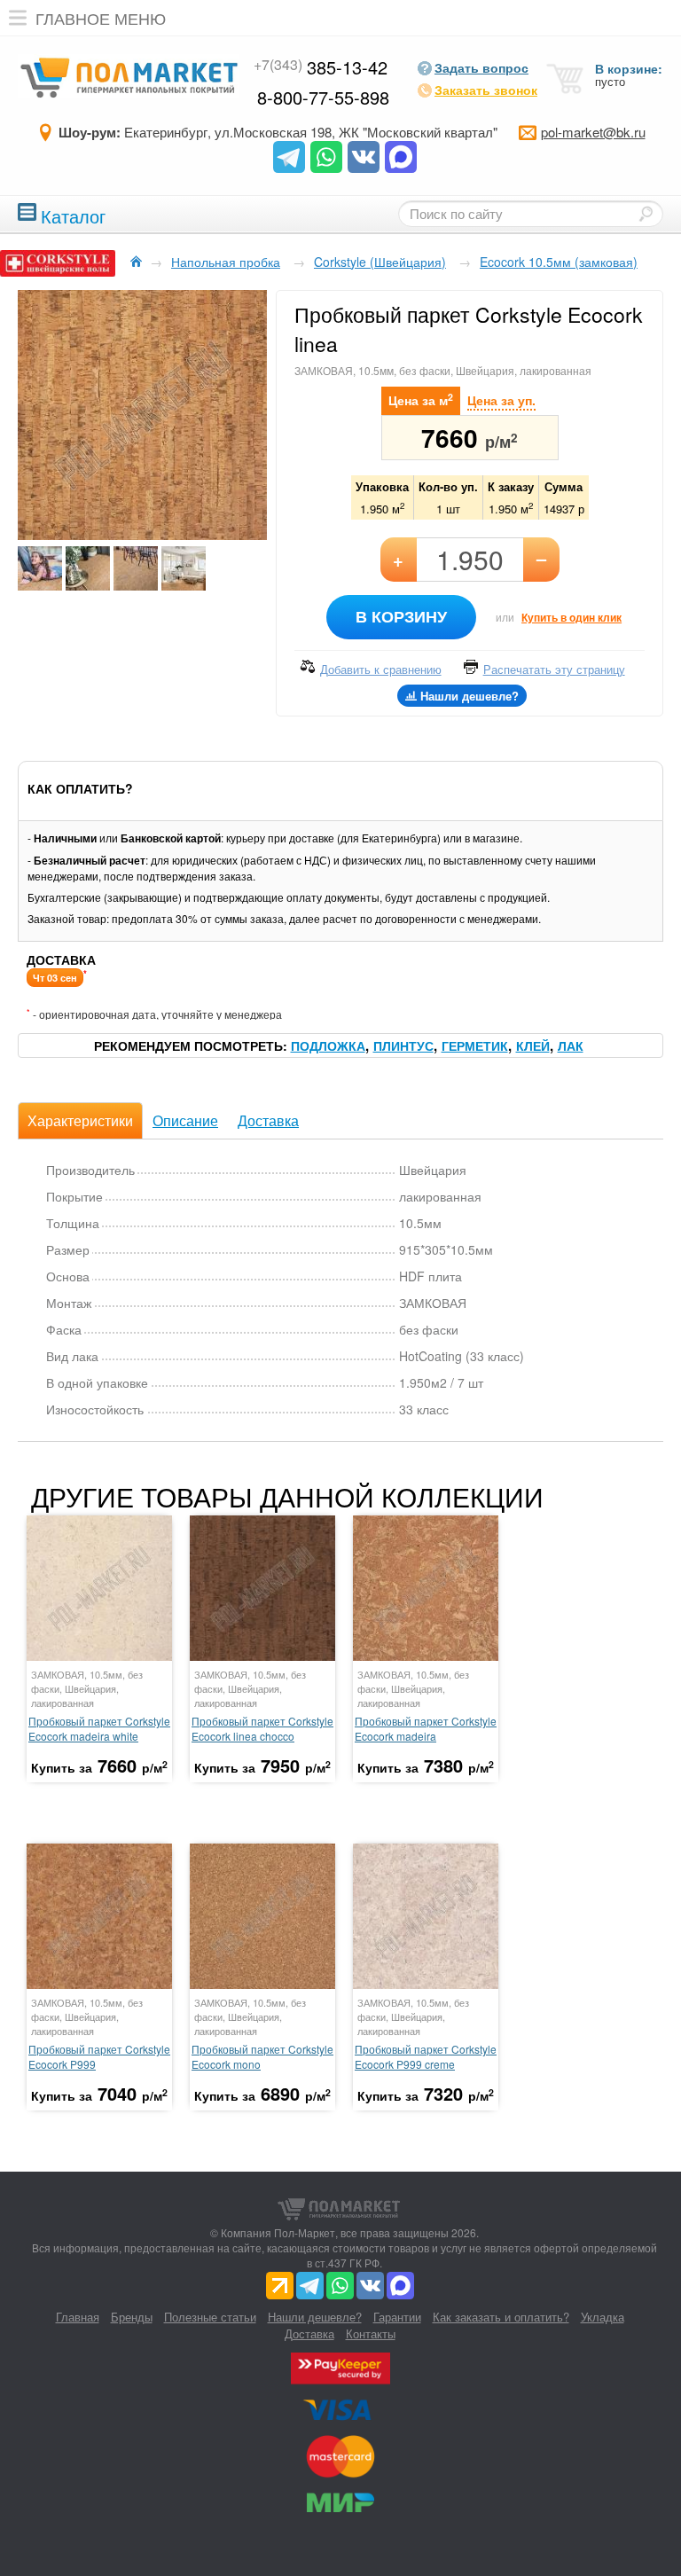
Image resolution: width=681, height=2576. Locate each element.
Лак (571, 1045)
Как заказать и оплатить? (501, 2317)
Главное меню (101, 18)
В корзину (401, 616)
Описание (185, 1120)
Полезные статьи (210, 2317)
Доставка (268, 1120)
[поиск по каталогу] (646, 214)
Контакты (371, 2333)
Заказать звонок (486, 90)
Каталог (73, 214)
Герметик (475, 1045)
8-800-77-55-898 (323, 97)
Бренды (132, 2317)
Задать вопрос (481, 67)
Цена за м (421, 399)
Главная (78, 2317)
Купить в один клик (571, 617)
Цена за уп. (501, 400)
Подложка (328, 1045)
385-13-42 (321, 67)
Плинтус (403, 1045)
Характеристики (80, 1120)
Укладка (603, 2317)
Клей (533, 1045)
